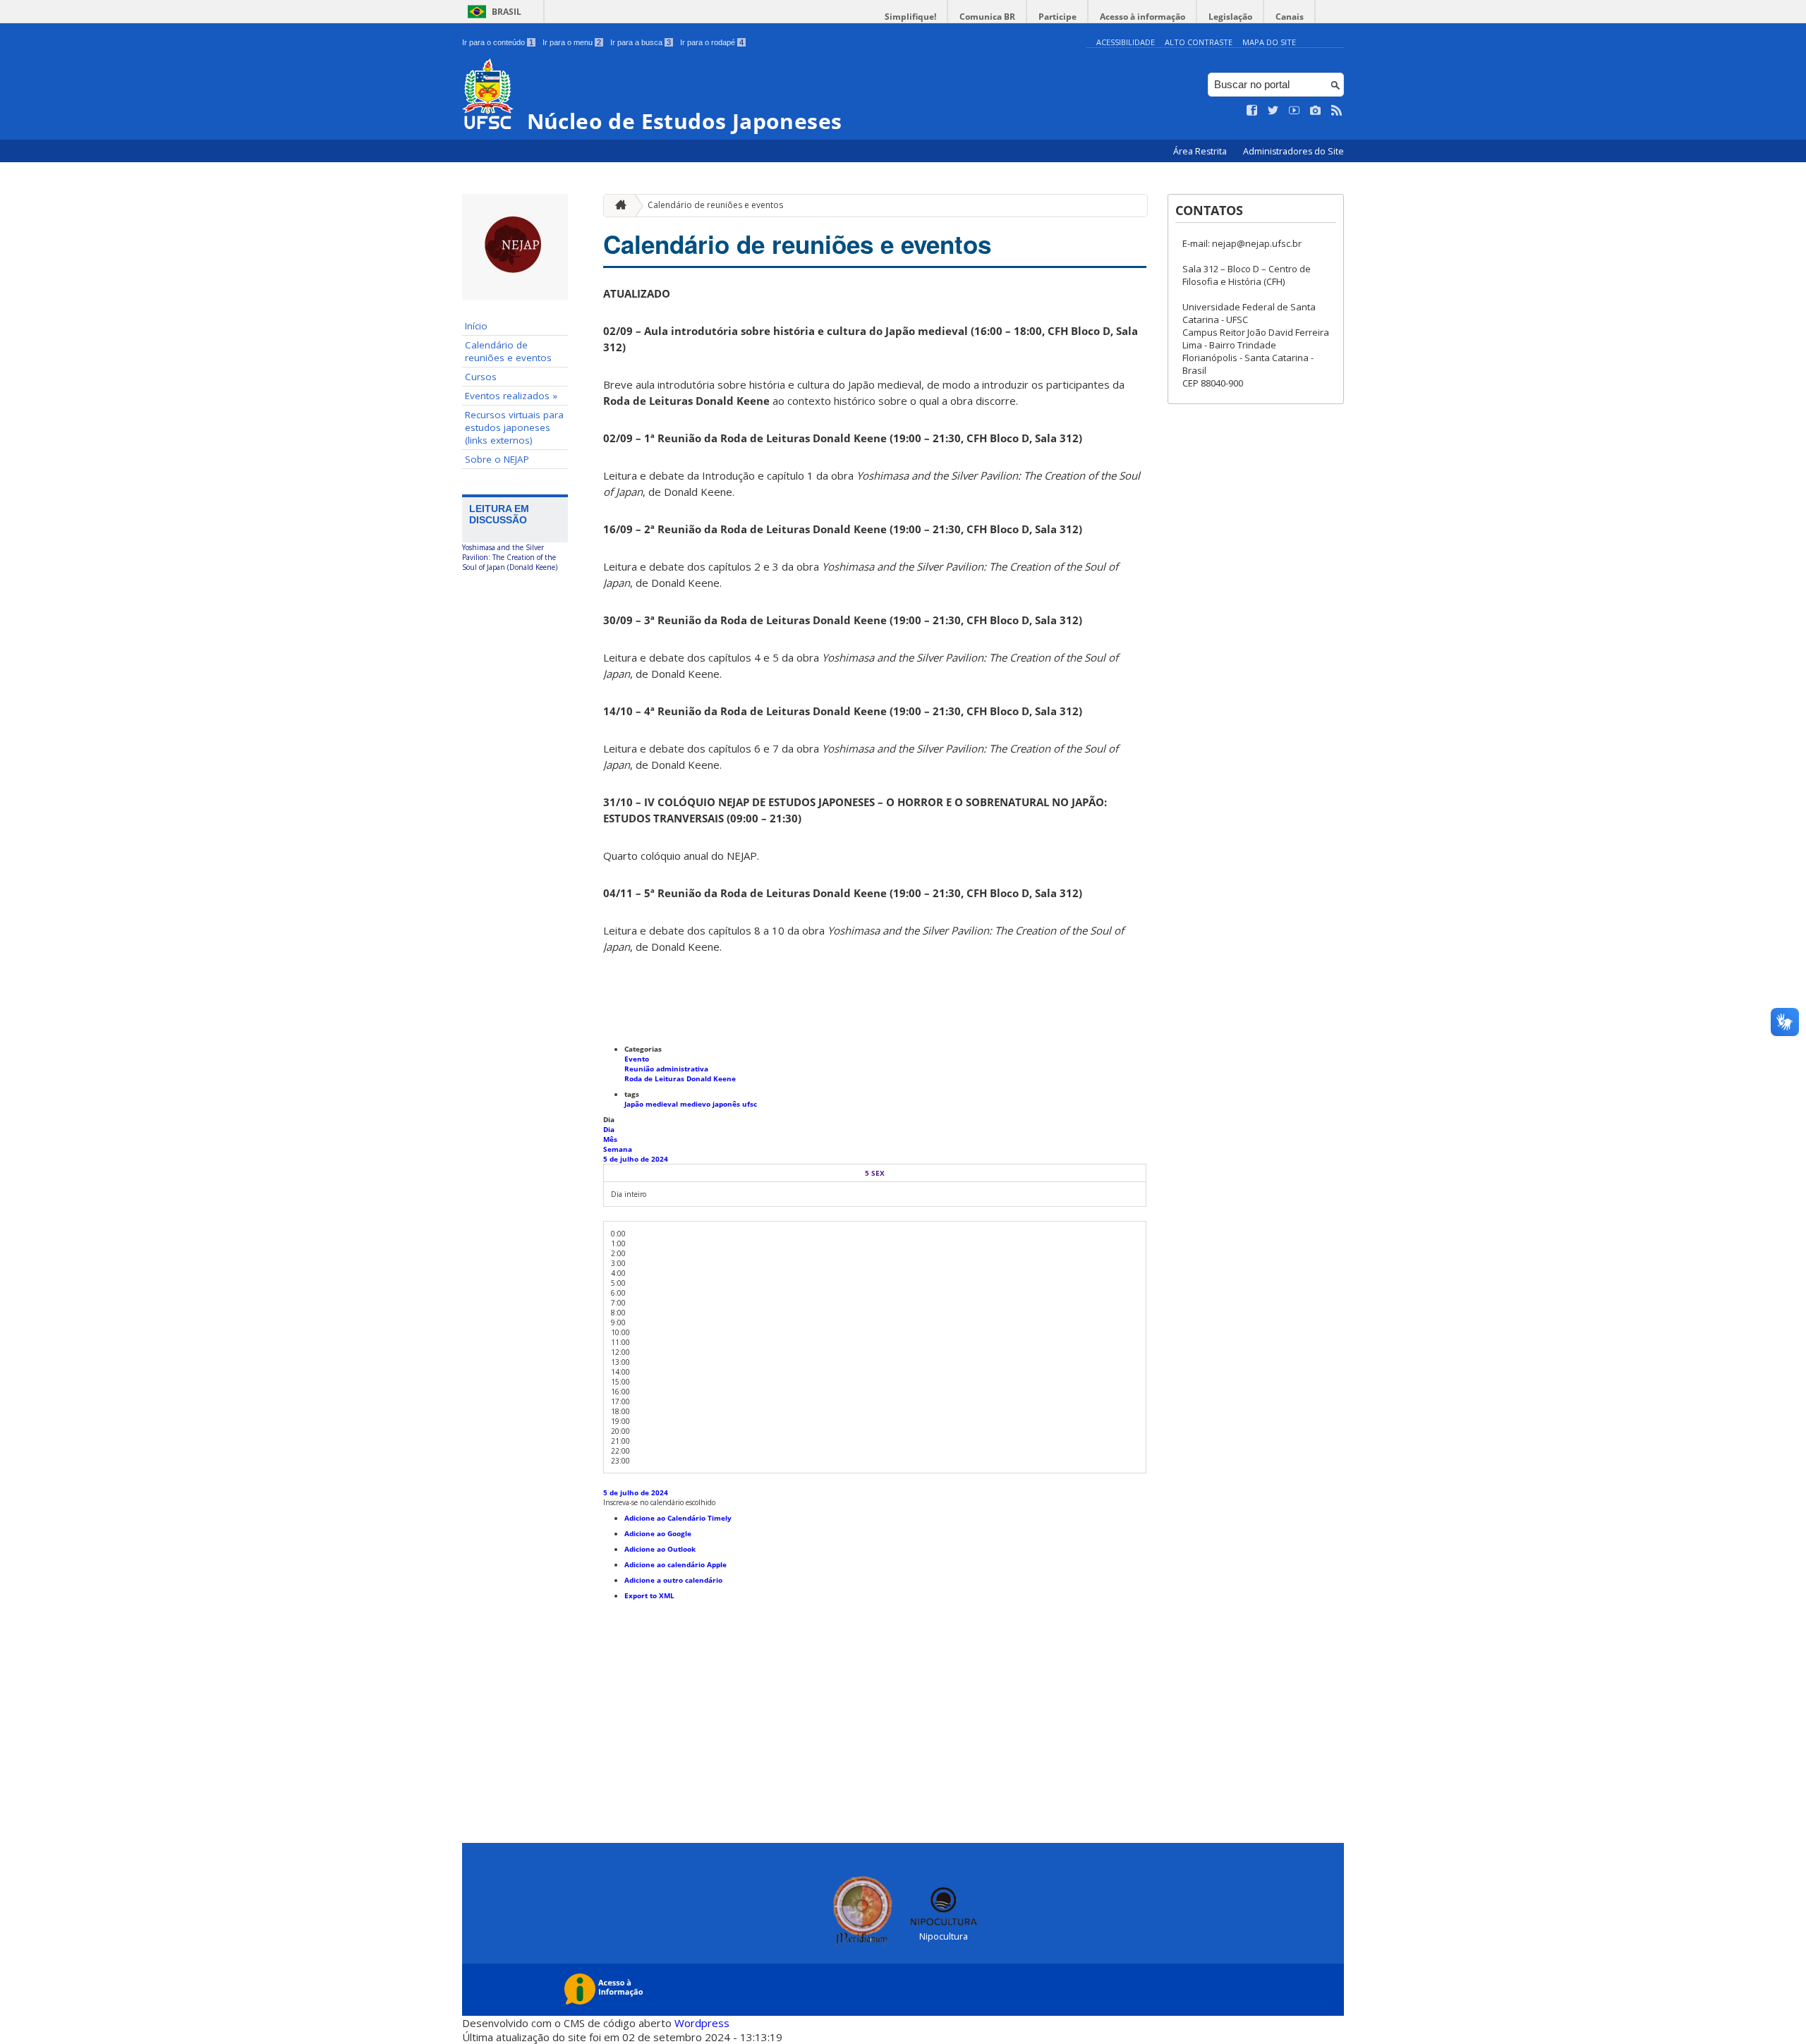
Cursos (481, 377)
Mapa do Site (1269, 42)
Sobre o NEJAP (497, 459)
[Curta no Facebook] (1252, 111)
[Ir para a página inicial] (617, 206)
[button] (659, 1502)
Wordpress (702, 2023)
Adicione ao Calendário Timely (678, 1518)
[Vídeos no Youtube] (1295, 111)
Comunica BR (987, 17)
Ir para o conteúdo (498, 42)
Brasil (507, 12)
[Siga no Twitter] (1273, 111)
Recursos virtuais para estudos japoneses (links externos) (514, 427)
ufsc (750, 1104)
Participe (1057, 17)
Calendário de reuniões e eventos (508, 351)
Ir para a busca (641, 42)
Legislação (1230, 17)
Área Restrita (1201, 151)
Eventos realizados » (511, 396)
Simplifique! (910, 17)
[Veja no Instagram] (1316, 111)
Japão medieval (652, 1104)
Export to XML (649, 1595)
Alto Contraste (1199, 42)
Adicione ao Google (658, 1533)
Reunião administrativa (666, 1069)
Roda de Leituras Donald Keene (680, 1078)
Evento (637, 1059)
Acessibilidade (1126, 42)
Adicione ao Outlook (660, 1549)
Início (476, 326)
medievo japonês (711, 1104)
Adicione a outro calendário (673, 1580)
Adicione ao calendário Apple (675, 1564)
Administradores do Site (1293, 151)
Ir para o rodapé (712, 42)
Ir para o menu (572, 42)
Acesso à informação (1143, 17)
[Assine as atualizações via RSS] (1337, 111)
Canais (1290, 17)
